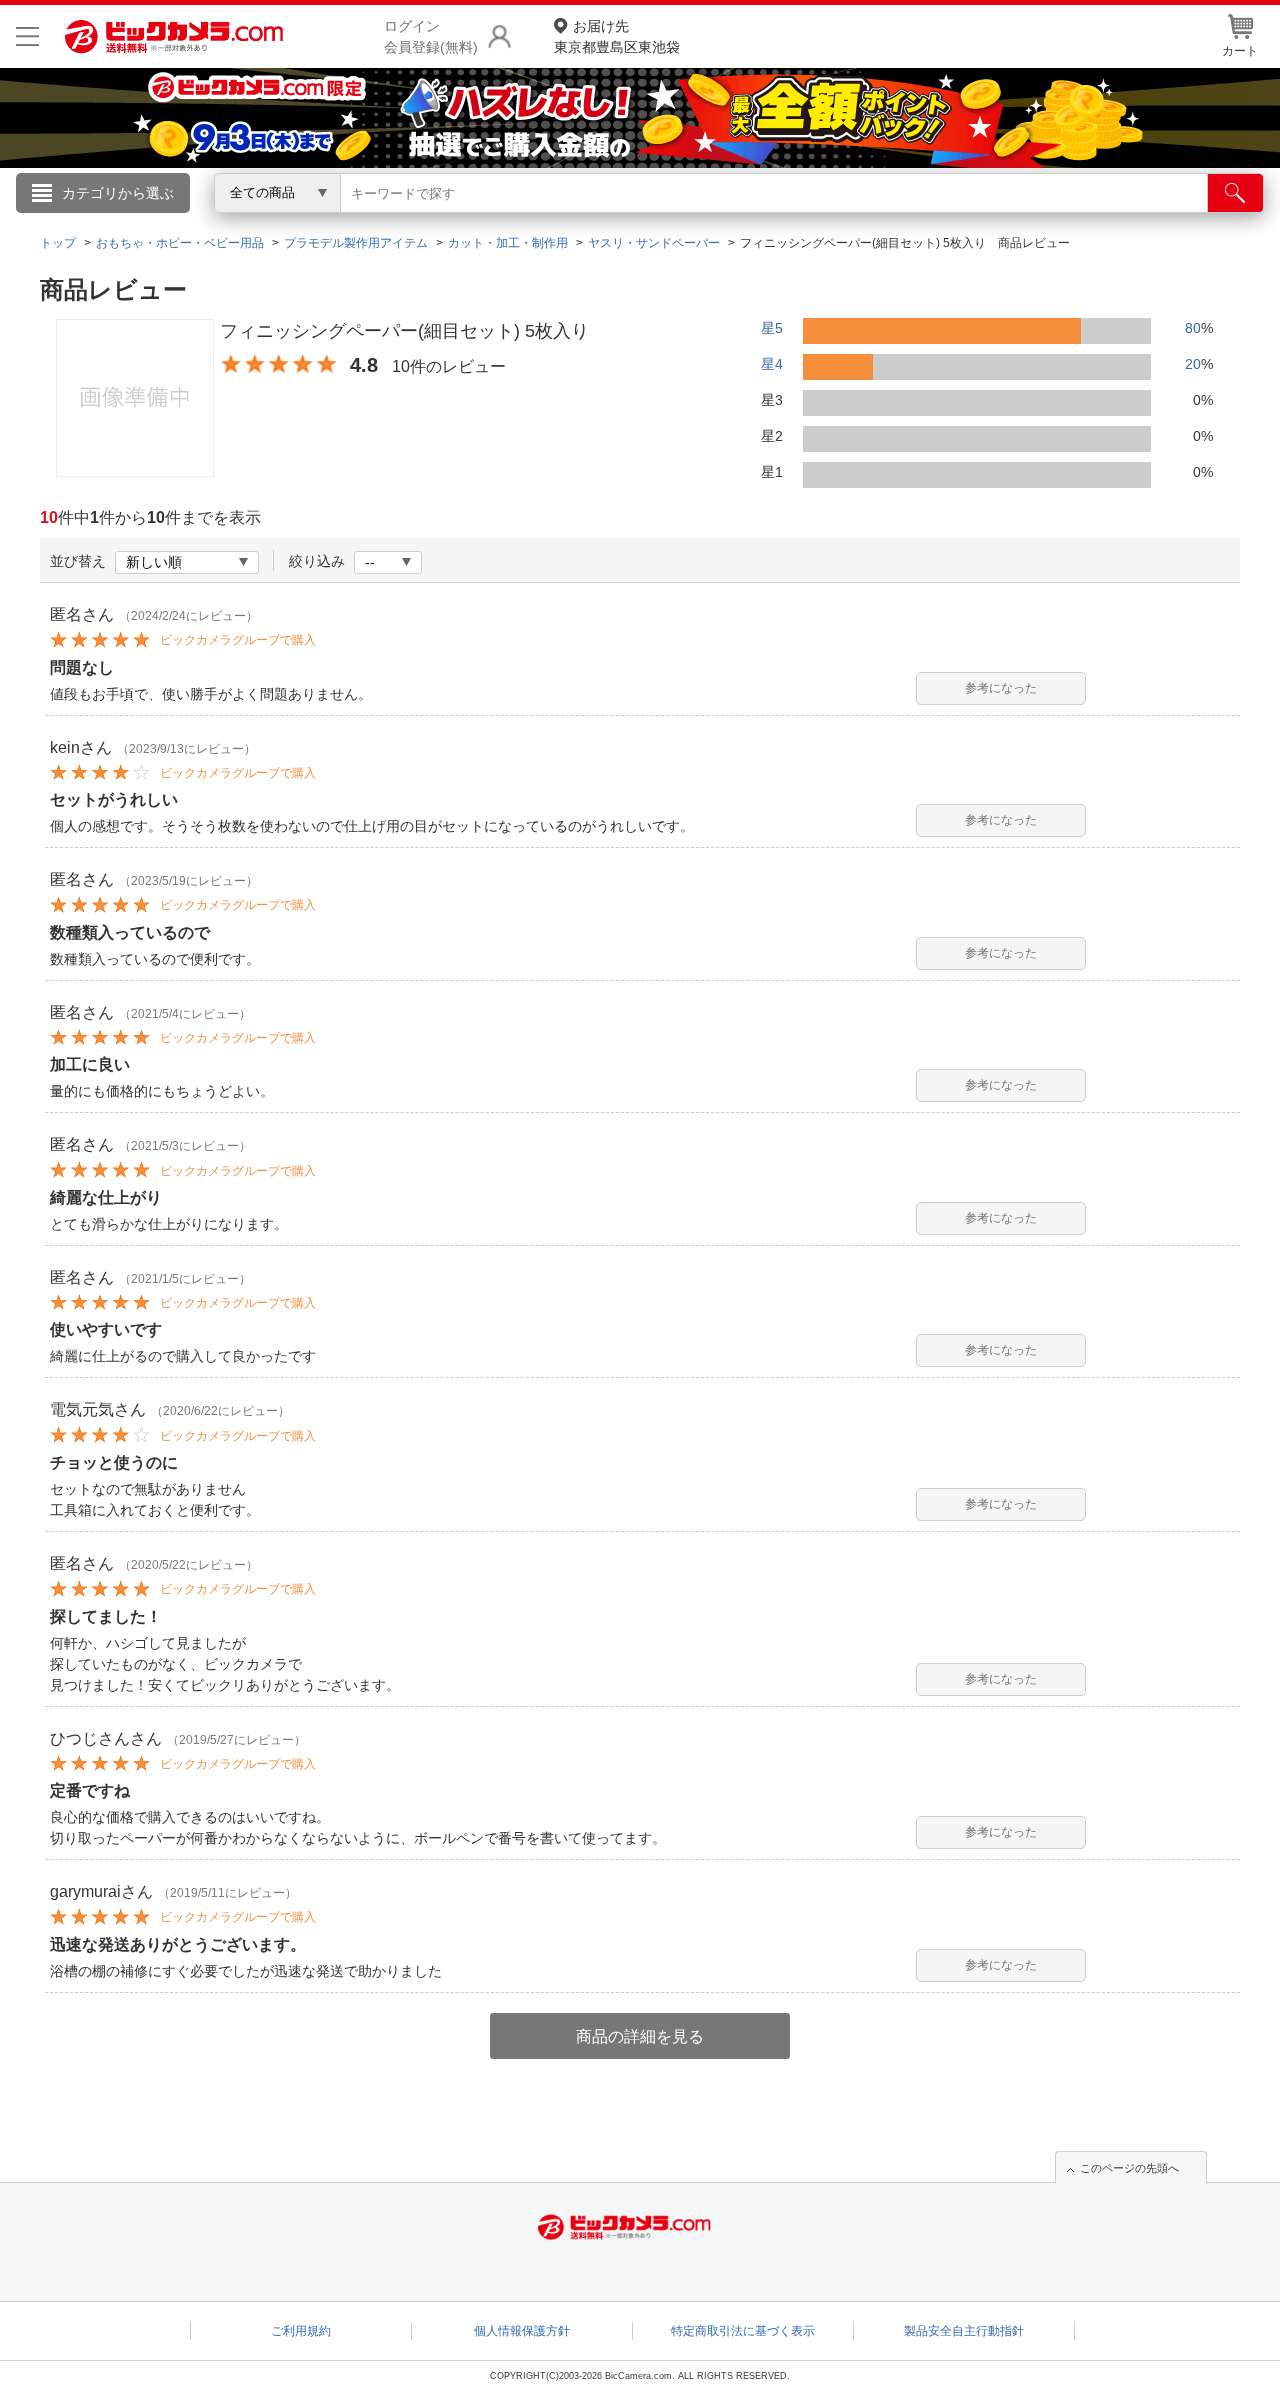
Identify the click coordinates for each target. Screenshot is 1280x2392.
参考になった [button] (1001, 688)
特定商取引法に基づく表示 (743, 2331)
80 (1193, 328)
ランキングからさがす (560, 221)
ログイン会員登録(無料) (431, 36)
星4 (772, 364)
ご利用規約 (301, 2331)
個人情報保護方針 (522, 2331)
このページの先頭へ (1129, 2168)
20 (1193, 364)
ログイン (210, 226)
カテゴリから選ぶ (118, 193)
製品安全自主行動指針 (964, 2331)
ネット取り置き (899, 221)
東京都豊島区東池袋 (617, 36)
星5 (772, 328)
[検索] (1235, 193)
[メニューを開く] (27, 36)
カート (1240, 51)
